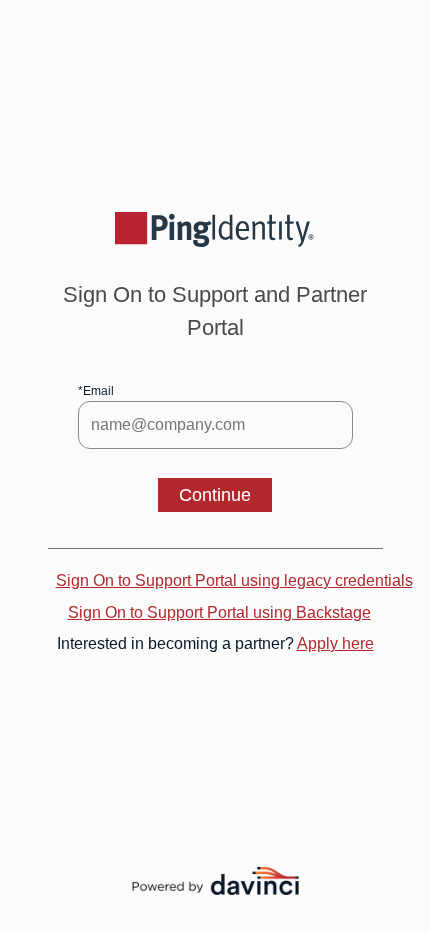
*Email (96, 391)
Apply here (335, 643)
